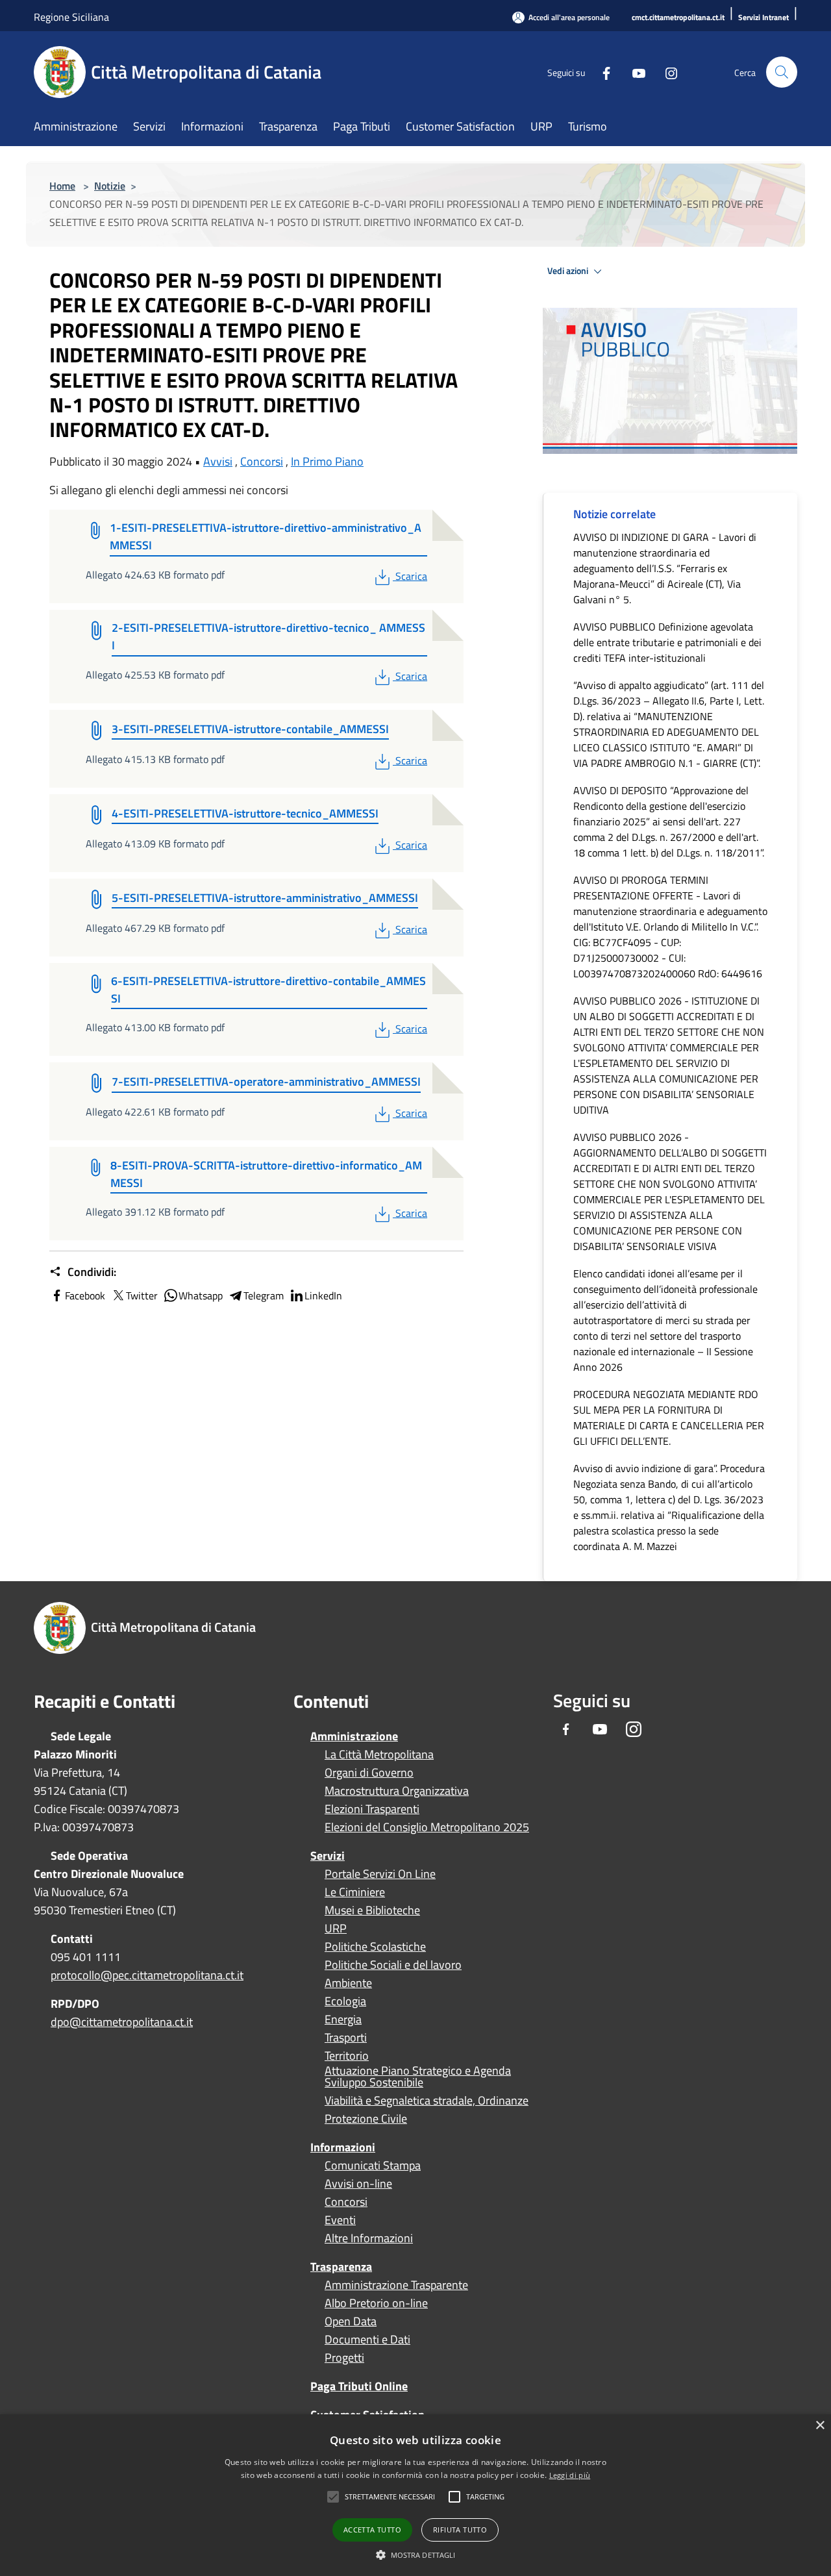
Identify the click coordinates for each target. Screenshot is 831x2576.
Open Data (351, 2321)
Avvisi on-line (358, 2184)
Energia (343, 2020)
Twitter (142, 1295)
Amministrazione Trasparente (396, 2285)
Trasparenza (341, 2267)
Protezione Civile (366, 2119)
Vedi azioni (569, 271)
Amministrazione (354, 1736)
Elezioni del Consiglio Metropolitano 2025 (427, 1827)
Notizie (110, 186)
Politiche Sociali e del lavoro (393, 1965)
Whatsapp (201, 1295)
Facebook (85, 1295)
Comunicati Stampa (373, 2166)
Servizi (328, 1856)
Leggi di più (570, 2475)
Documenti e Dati (367, 2340)
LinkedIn (323, 1295)
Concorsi (262, 461)
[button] (390, 2497)
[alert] (415, 2495)
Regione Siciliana (71, 17)
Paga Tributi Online (359, 2386)
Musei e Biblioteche (372, 1910)
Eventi (340, 2220)
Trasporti (346, 2038)
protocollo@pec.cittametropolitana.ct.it (147, 1975)
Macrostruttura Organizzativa (397, 1791)
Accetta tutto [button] (372, 2530)
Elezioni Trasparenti (372, 1809)
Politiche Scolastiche (375, 1947)
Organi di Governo (369, 1773)
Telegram (264, 1295)
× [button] (820, 2426)
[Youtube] (634, 72)
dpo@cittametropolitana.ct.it (122, 2022)
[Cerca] (782, 72)
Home (62, 186)
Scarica (411, 576)
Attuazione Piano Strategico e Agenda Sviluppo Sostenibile (418, 2077)
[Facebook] (601, 72)
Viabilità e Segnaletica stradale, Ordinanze (427, 2101)
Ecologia (345, 2001)
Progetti (344, 2358)
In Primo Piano (327, 461)
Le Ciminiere (355, 1892)
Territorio (347, 2056)
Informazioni (343, 2147)
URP (336, 1929)
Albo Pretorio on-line (376, 2303)
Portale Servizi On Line (380, 1874)
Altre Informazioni (369, 2238)
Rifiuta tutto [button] (460, 2530)
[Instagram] (666, 72)
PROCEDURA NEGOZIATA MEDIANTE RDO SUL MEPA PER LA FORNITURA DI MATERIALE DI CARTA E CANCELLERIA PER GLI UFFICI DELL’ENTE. (669, 1418)
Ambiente (348, 1983)
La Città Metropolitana (379, 1755)
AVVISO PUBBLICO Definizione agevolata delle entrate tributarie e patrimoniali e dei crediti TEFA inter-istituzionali (667, 642)
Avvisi (218, 461)
